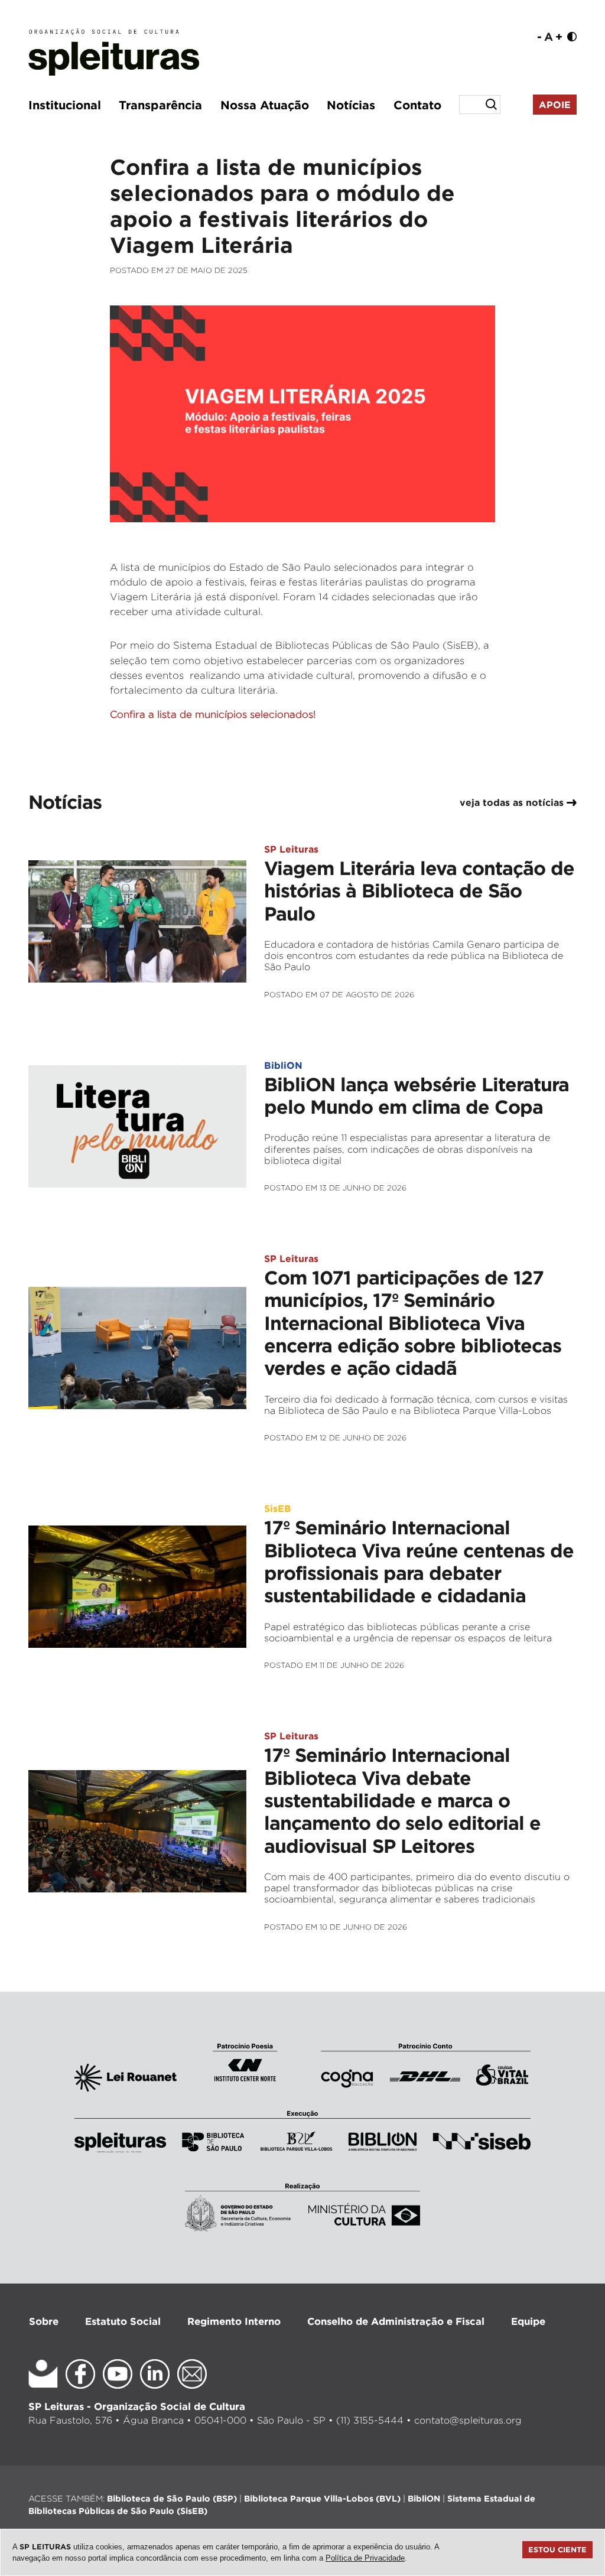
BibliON (424, 2498)
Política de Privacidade (365, 2558)
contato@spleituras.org (468, 2420)
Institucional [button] (65, 105)
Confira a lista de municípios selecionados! (213, 714)
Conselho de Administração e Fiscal (396, 2321)
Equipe (528, 2321)
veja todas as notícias (513, 802)
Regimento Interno (234, 2321)
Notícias (351, 105)
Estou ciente (557, 2549)
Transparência (160, 105)
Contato (417, 105)
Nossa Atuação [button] (265, 105)
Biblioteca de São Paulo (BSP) (172, 2498)
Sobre (44, 2321)
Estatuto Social (123, 2321)
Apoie (555, 105)
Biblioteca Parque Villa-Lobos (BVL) (322, 2498)
